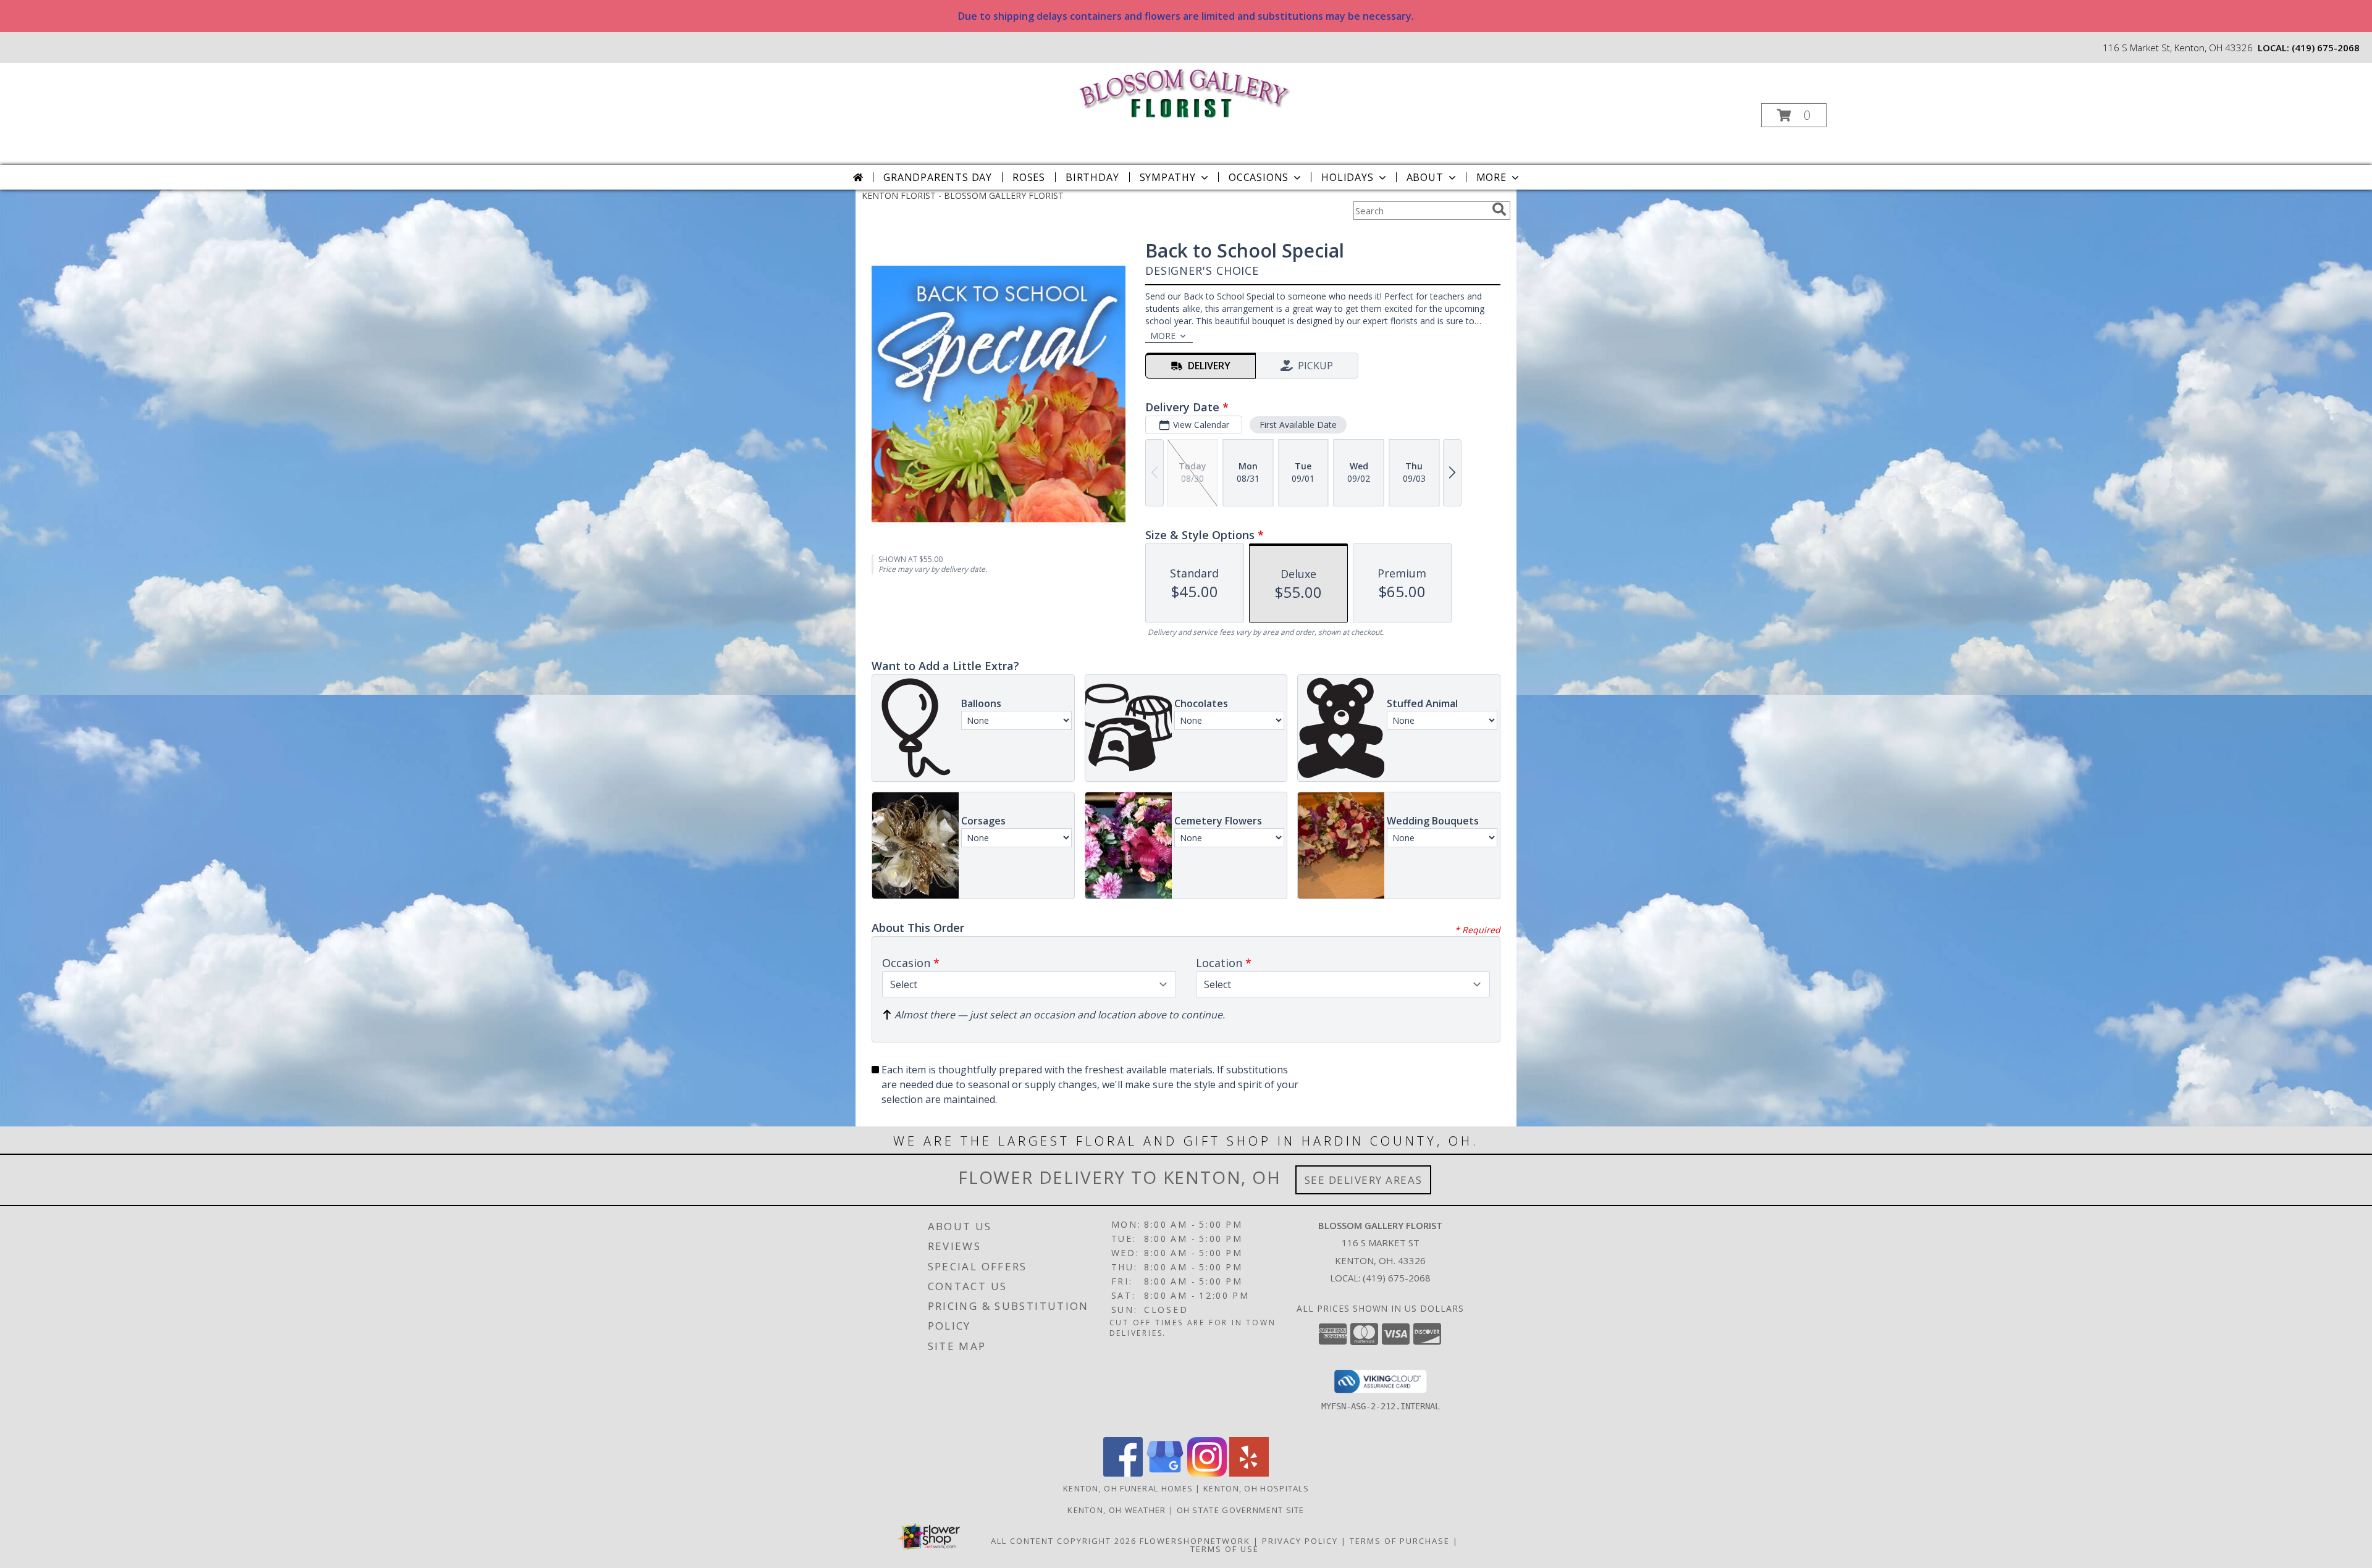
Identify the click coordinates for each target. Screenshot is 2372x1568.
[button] (1794, 115)
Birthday (1092, 177)
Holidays (1347, 177)
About (1425, 177)
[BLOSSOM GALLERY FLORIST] (1185, 92)
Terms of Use (1225, 1549)
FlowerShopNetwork (1195, 1541)
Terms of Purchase (1400, 1541)
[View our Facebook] (1123, 1473)
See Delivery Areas (1364, 1180)
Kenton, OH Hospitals (1256, 1488)
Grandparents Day (938, 177)
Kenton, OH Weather (1117, 1510)
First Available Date (1298, 425)
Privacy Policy (1300, 1541)
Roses (1029, 177)
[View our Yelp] (1249, 1473)
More (1491, 177)
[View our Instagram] (1207, 1473)
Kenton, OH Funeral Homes (1128, 1488)
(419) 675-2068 (2326, 48)
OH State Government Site (1241, 1510)
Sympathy (1168, 177)
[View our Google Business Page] (1165, 1473)
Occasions (1259, 177)
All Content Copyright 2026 (1064, 1541)
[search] (1499, 209)
